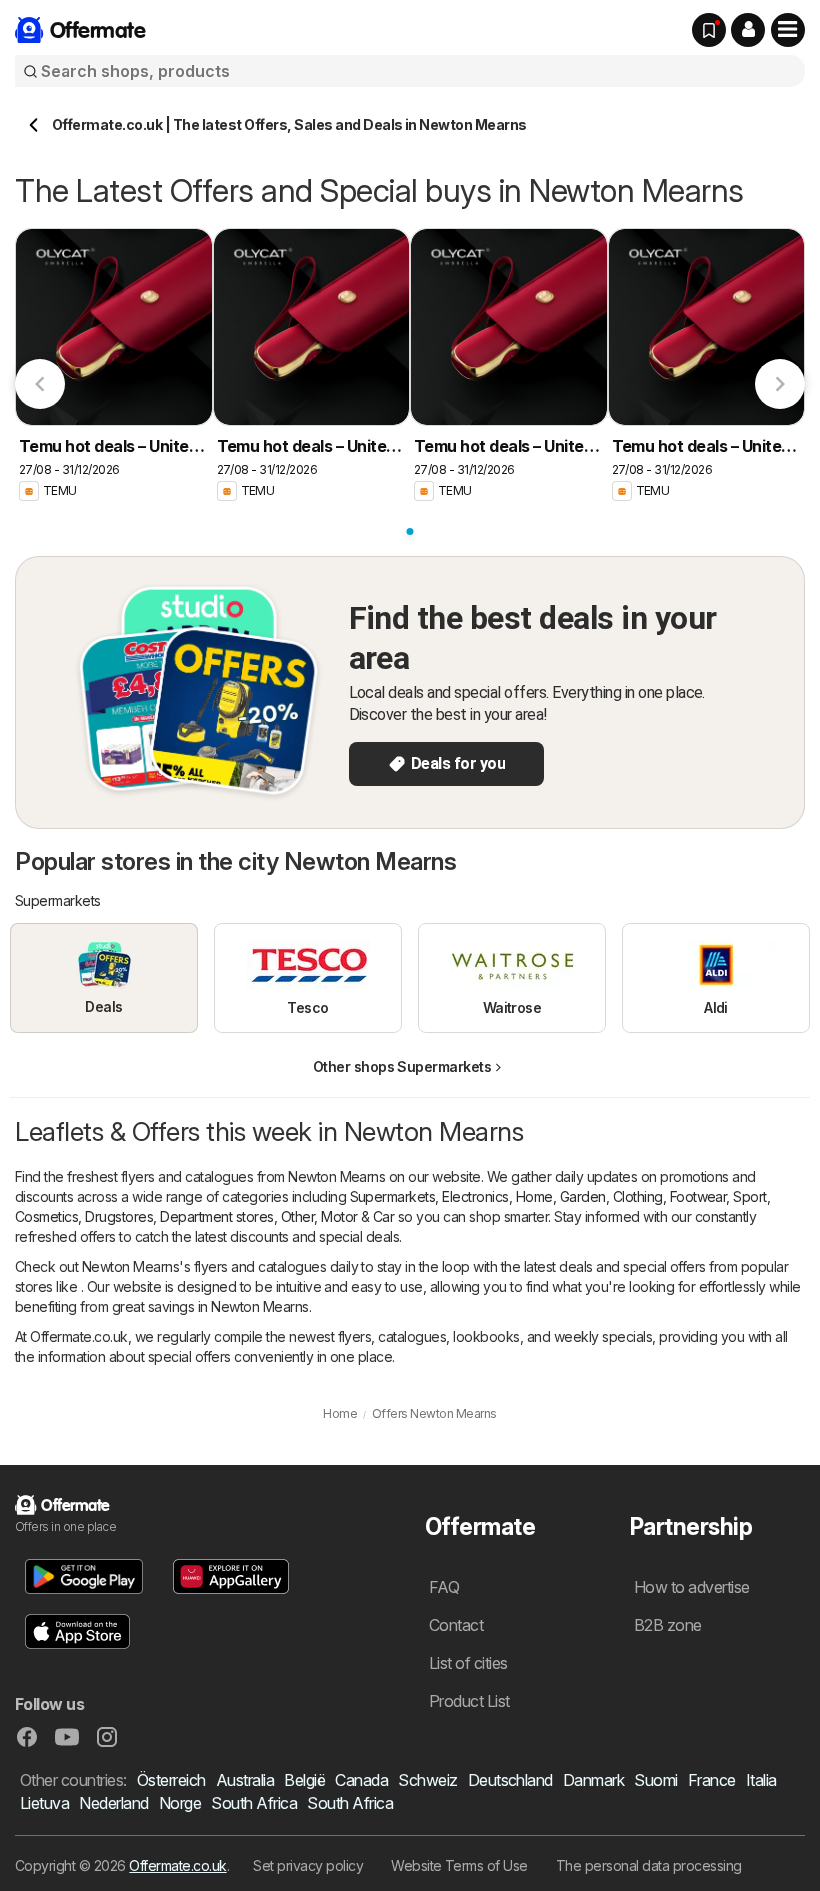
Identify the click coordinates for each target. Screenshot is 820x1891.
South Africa (254, 1803)
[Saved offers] (709, 30)
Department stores (216, 1216)
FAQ (444, 1587)
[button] (748, 30)
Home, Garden (561, 1196)
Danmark (593, 1780)
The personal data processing (649, 1865)
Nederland (113, 1803)
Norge (180, 1803)
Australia (245, 1780)
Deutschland (510, 1780)
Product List (469, 1701)
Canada (361, 1780)
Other (297, 1216)
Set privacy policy (308, 1865)
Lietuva (44, 1803)
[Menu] (788, 30)
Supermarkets (393, 1196)
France (712, 1780)
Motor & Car (357, 1216)
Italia (761, 1780)
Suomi (655, 1780)
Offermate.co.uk (177, 1865)
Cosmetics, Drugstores (84, 1216)
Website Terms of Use (459, 1865)
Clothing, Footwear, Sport (690, 1196)
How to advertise (692, 1587)
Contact (456, 1625)
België (304, 1780)
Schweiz (427, 1780)
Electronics (475, 1196)
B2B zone (668, 1625)
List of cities (468, 1663)
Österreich (171, 1780)
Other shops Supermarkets (402, 1066)
